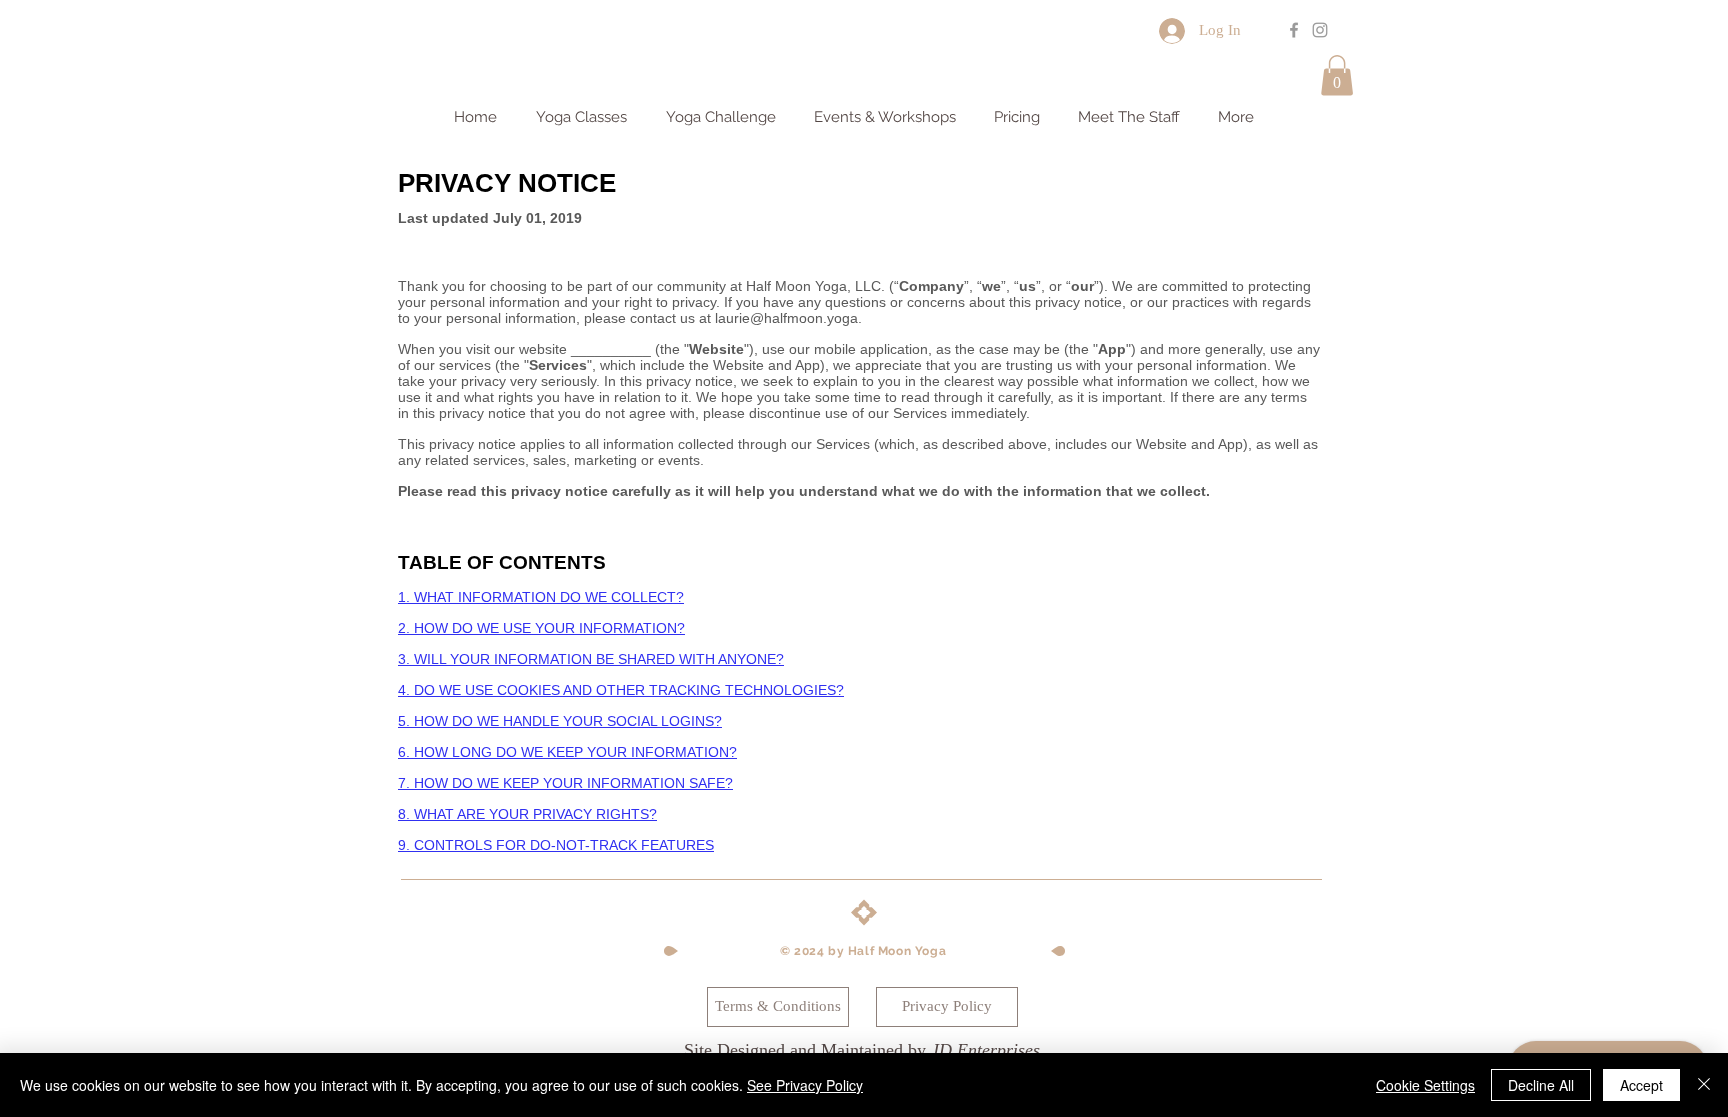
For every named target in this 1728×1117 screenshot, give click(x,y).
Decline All (1541, 1085)
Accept (1641, 1085)
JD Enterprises (985, 1050)
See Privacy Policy (805, 1085)
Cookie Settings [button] (1425, 1085)
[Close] (1704, 1085)
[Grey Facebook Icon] (1294, 30)
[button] (1337, 75)
